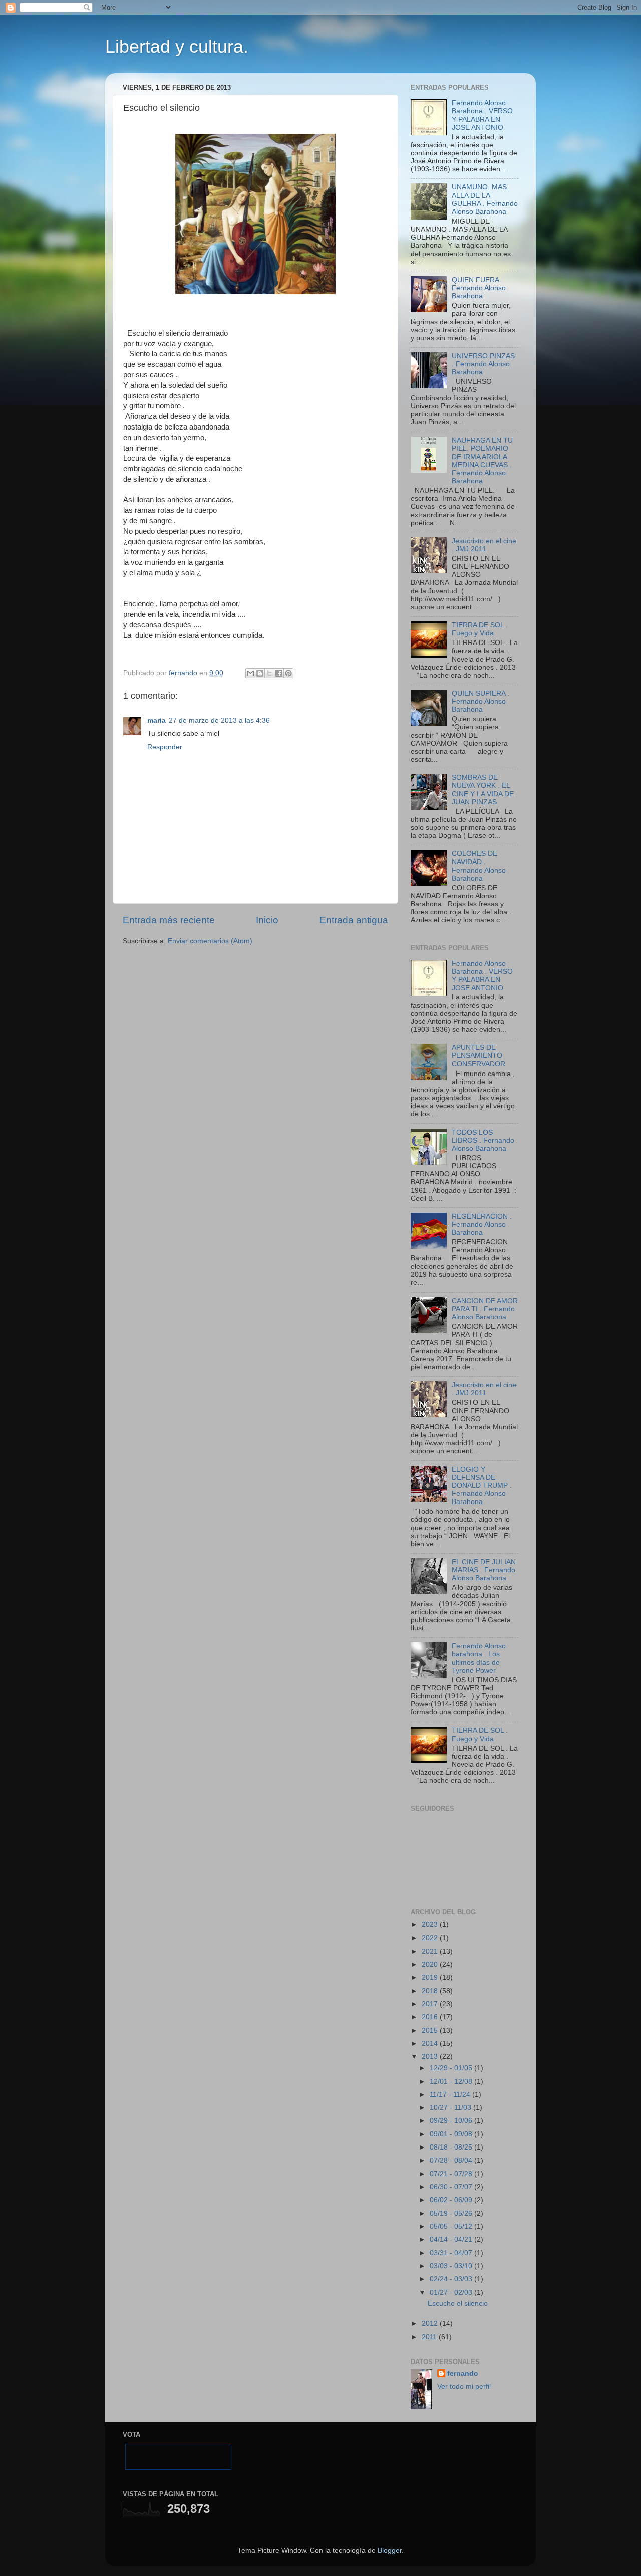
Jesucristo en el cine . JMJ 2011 (484, 545)
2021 (431, 1951)
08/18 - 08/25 (452, 2147)
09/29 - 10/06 (452, 2121)
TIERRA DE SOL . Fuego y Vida (480, 629)
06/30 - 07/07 (452, 2187)
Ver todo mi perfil (464, 2386)
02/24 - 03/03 (452, 2279)
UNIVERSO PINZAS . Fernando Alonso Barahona (483, 364)
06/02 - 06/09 (452, 2200)
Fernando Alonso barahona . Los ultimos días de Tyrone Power (479, 1658)
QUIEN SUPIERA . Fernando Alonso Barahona (480, 701)
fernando (463, 2373)
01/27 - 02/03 (452, 2293)
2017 (431, 2004)
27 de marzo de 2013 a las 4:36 (219, 720)
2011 (430, 2337)
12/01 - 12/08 (452, 2082)
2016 (431, 2017)
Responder (165, 747)
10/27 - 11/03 (451, 2108)
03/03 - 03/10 (452, 2266)
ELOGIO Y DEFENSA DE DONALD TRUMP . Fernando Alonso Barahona (482, 1486)
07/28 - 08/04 (452, 2160)
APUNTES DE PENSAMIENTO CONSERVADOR (478, 1056)
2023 (431, 1925)
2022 (431, 1938)
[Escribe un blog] (260, 673)
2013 (431, 2057)
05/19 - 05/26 (452, 2213)
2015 (431, 2030)
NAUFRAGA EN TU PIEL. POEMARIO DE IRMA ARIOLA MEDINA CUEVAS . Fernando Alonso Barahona (482, 461)
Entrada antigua (354, 920)
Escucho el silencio (458, 2304)
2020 (431, 1964)
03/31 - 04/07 (452, 2253)
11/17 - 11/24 (451, 2095)
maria (156, 720)
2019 (431, 1977)
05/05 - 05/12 (452, 2226)
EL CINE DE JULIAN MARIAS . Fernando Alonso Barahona (484, 1570)
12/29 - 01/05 (452, 2068)
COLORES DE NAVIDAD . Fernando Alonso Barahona (479, 866)
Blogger (390, 2551)
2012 (431, 2324)
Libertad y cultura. (177, 46)
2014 (431, 2044)
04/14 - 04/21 (452, 2239)
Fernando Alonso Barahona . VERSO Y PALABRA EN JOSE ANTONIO (482, 115)
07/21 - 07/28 (452, 2174)
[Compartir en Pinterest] (288, 673)
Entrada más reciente (169, 920)
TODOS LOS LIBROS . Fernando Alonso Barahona (483, 1140)
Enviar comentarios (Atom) (210, 941)
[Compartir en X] (269, 673)
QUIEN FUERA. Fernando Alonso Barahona (479, 288)
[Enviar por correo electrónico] (250, 673)
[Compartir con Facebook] (279, 673)
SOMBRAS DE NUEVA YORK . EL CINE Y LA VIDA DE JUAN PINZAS (483, 790)
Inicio (267, 920)
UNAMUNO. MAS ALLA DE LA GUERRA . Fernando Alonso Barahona (485, 199)
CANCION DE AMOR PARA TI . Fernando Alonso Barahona (485, 1309)
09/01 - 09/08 (452, 2134)
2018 (431, 1991)
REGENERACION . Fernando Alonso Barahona (482, 1225)
